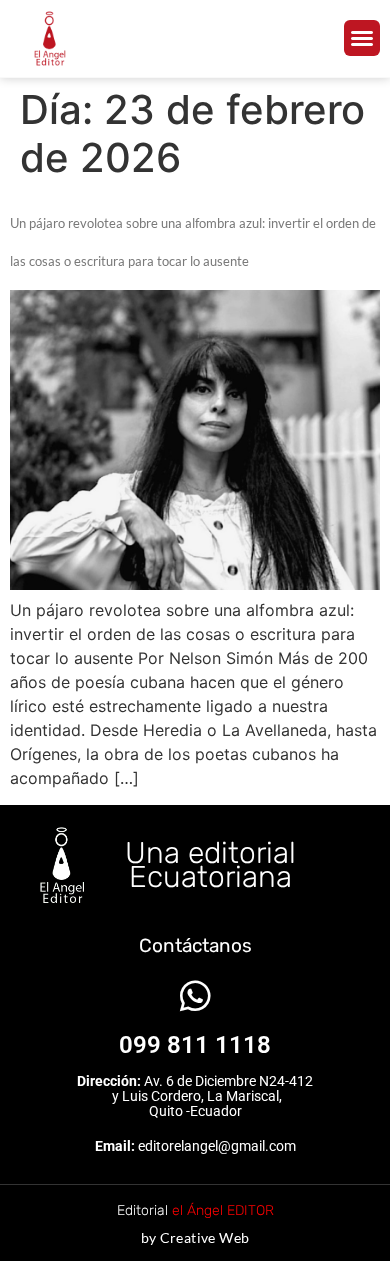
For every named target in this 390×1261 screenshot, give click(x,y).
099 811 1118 (195, 1045)
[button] (362, 38)
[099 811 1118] (195, 995)
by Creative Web (195, 1237)
